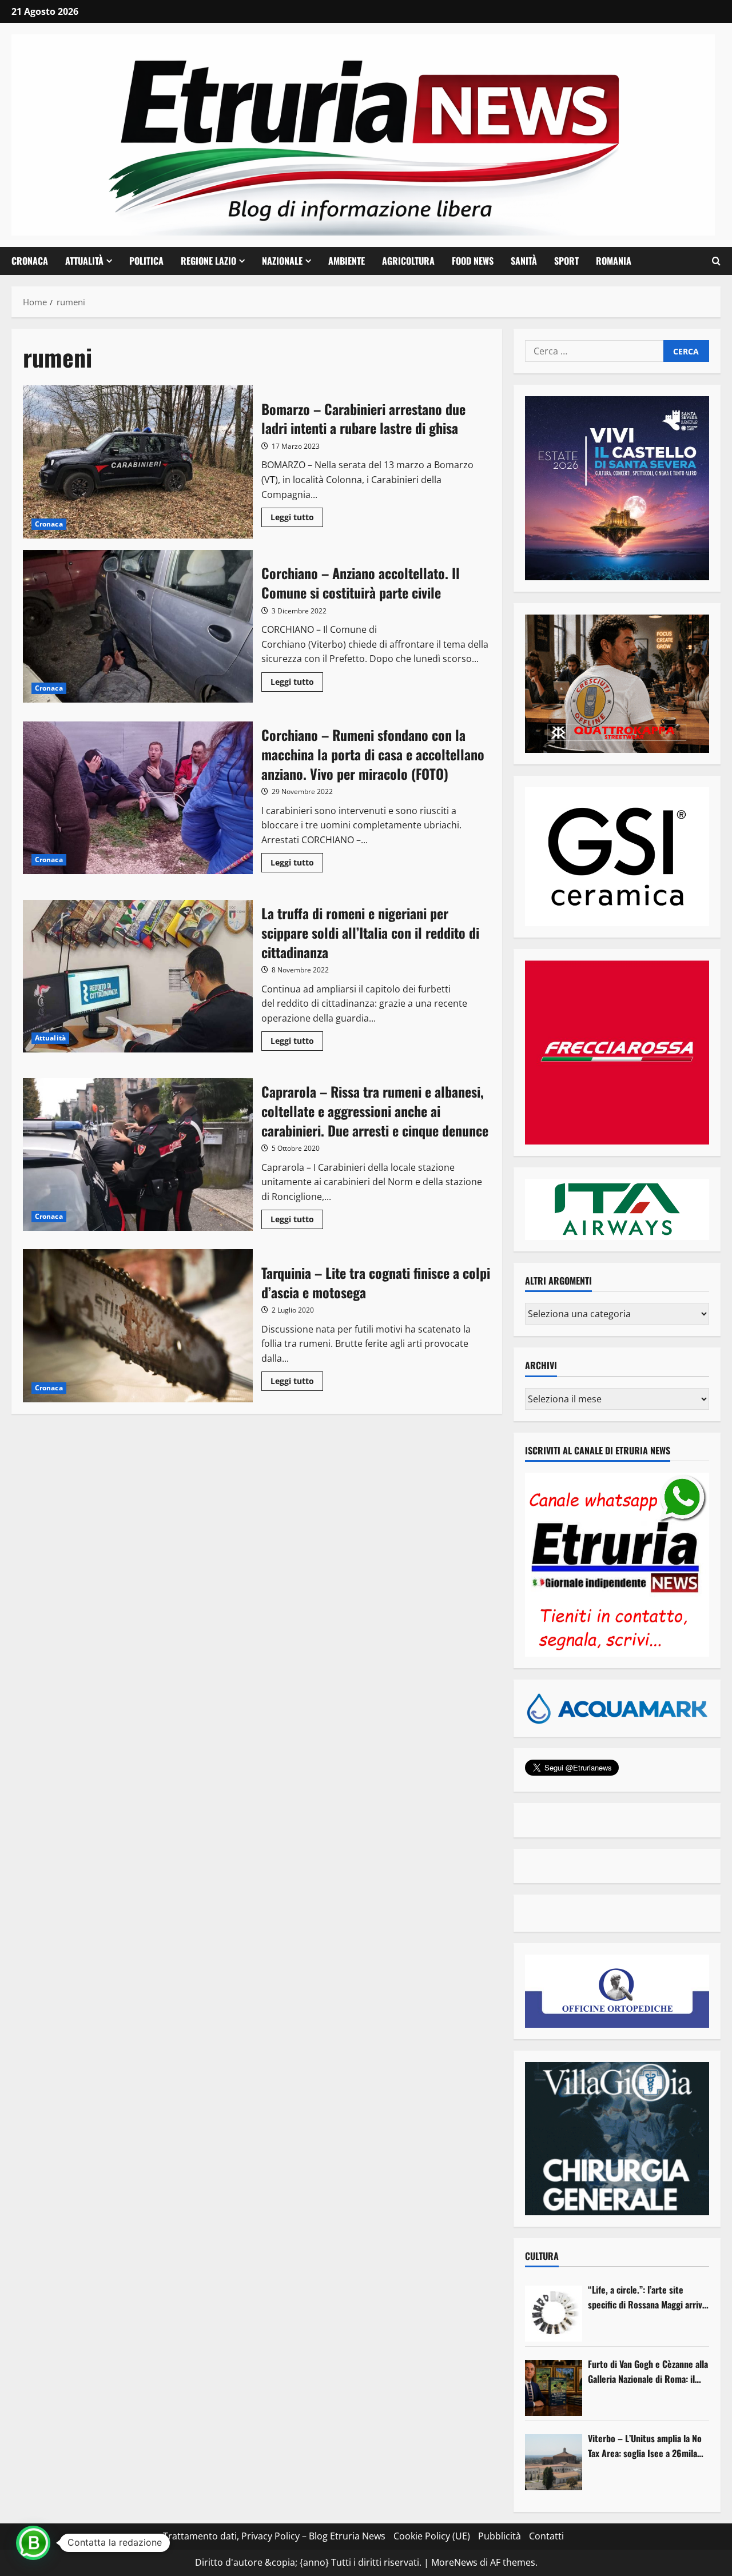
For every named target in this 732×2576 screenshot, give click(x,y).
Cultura (542, 2256)
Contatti (546, 2536)
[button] (716, 261)
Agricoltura (408, 261)
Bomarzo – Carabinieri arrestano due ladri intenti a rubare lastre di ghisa (138, 462)
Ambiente (347, 261)
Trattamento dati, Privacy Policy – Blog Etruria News (274, 2536)
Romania (614, 261)
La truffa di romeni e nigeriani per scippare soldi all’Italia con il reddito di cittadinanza (138, 976)
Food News (473, 261)
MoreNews (454, 2562)
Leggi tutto (297, 519)
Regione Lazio (208, 261)
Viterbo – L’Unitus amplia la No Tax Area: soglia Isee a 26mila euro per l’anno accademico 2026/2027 (645, 2446)
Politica (146, 261)
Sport (566, 261)
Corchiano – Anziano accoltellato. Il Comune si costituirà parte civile (138, 627)
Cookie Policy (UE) (432, 2536)
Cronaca (30, 261)
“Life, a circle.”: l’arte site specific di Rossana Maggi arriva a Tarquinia (647, 2297)
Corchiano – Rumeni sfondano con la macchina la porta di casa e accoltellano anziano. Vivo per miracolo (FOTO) (138, 798)
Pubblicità (500, 2536)
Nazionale (282, 261)
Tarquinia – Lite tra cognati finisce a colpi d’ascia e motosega (138, 1326)
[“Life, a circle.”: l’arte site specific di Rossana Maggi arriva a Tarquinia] (554, 2314)
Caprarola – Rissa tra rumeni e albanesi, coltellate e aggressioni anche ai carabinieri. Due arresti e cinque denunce (138, 1155)
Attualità (84, 261)
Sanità (524, 261)
